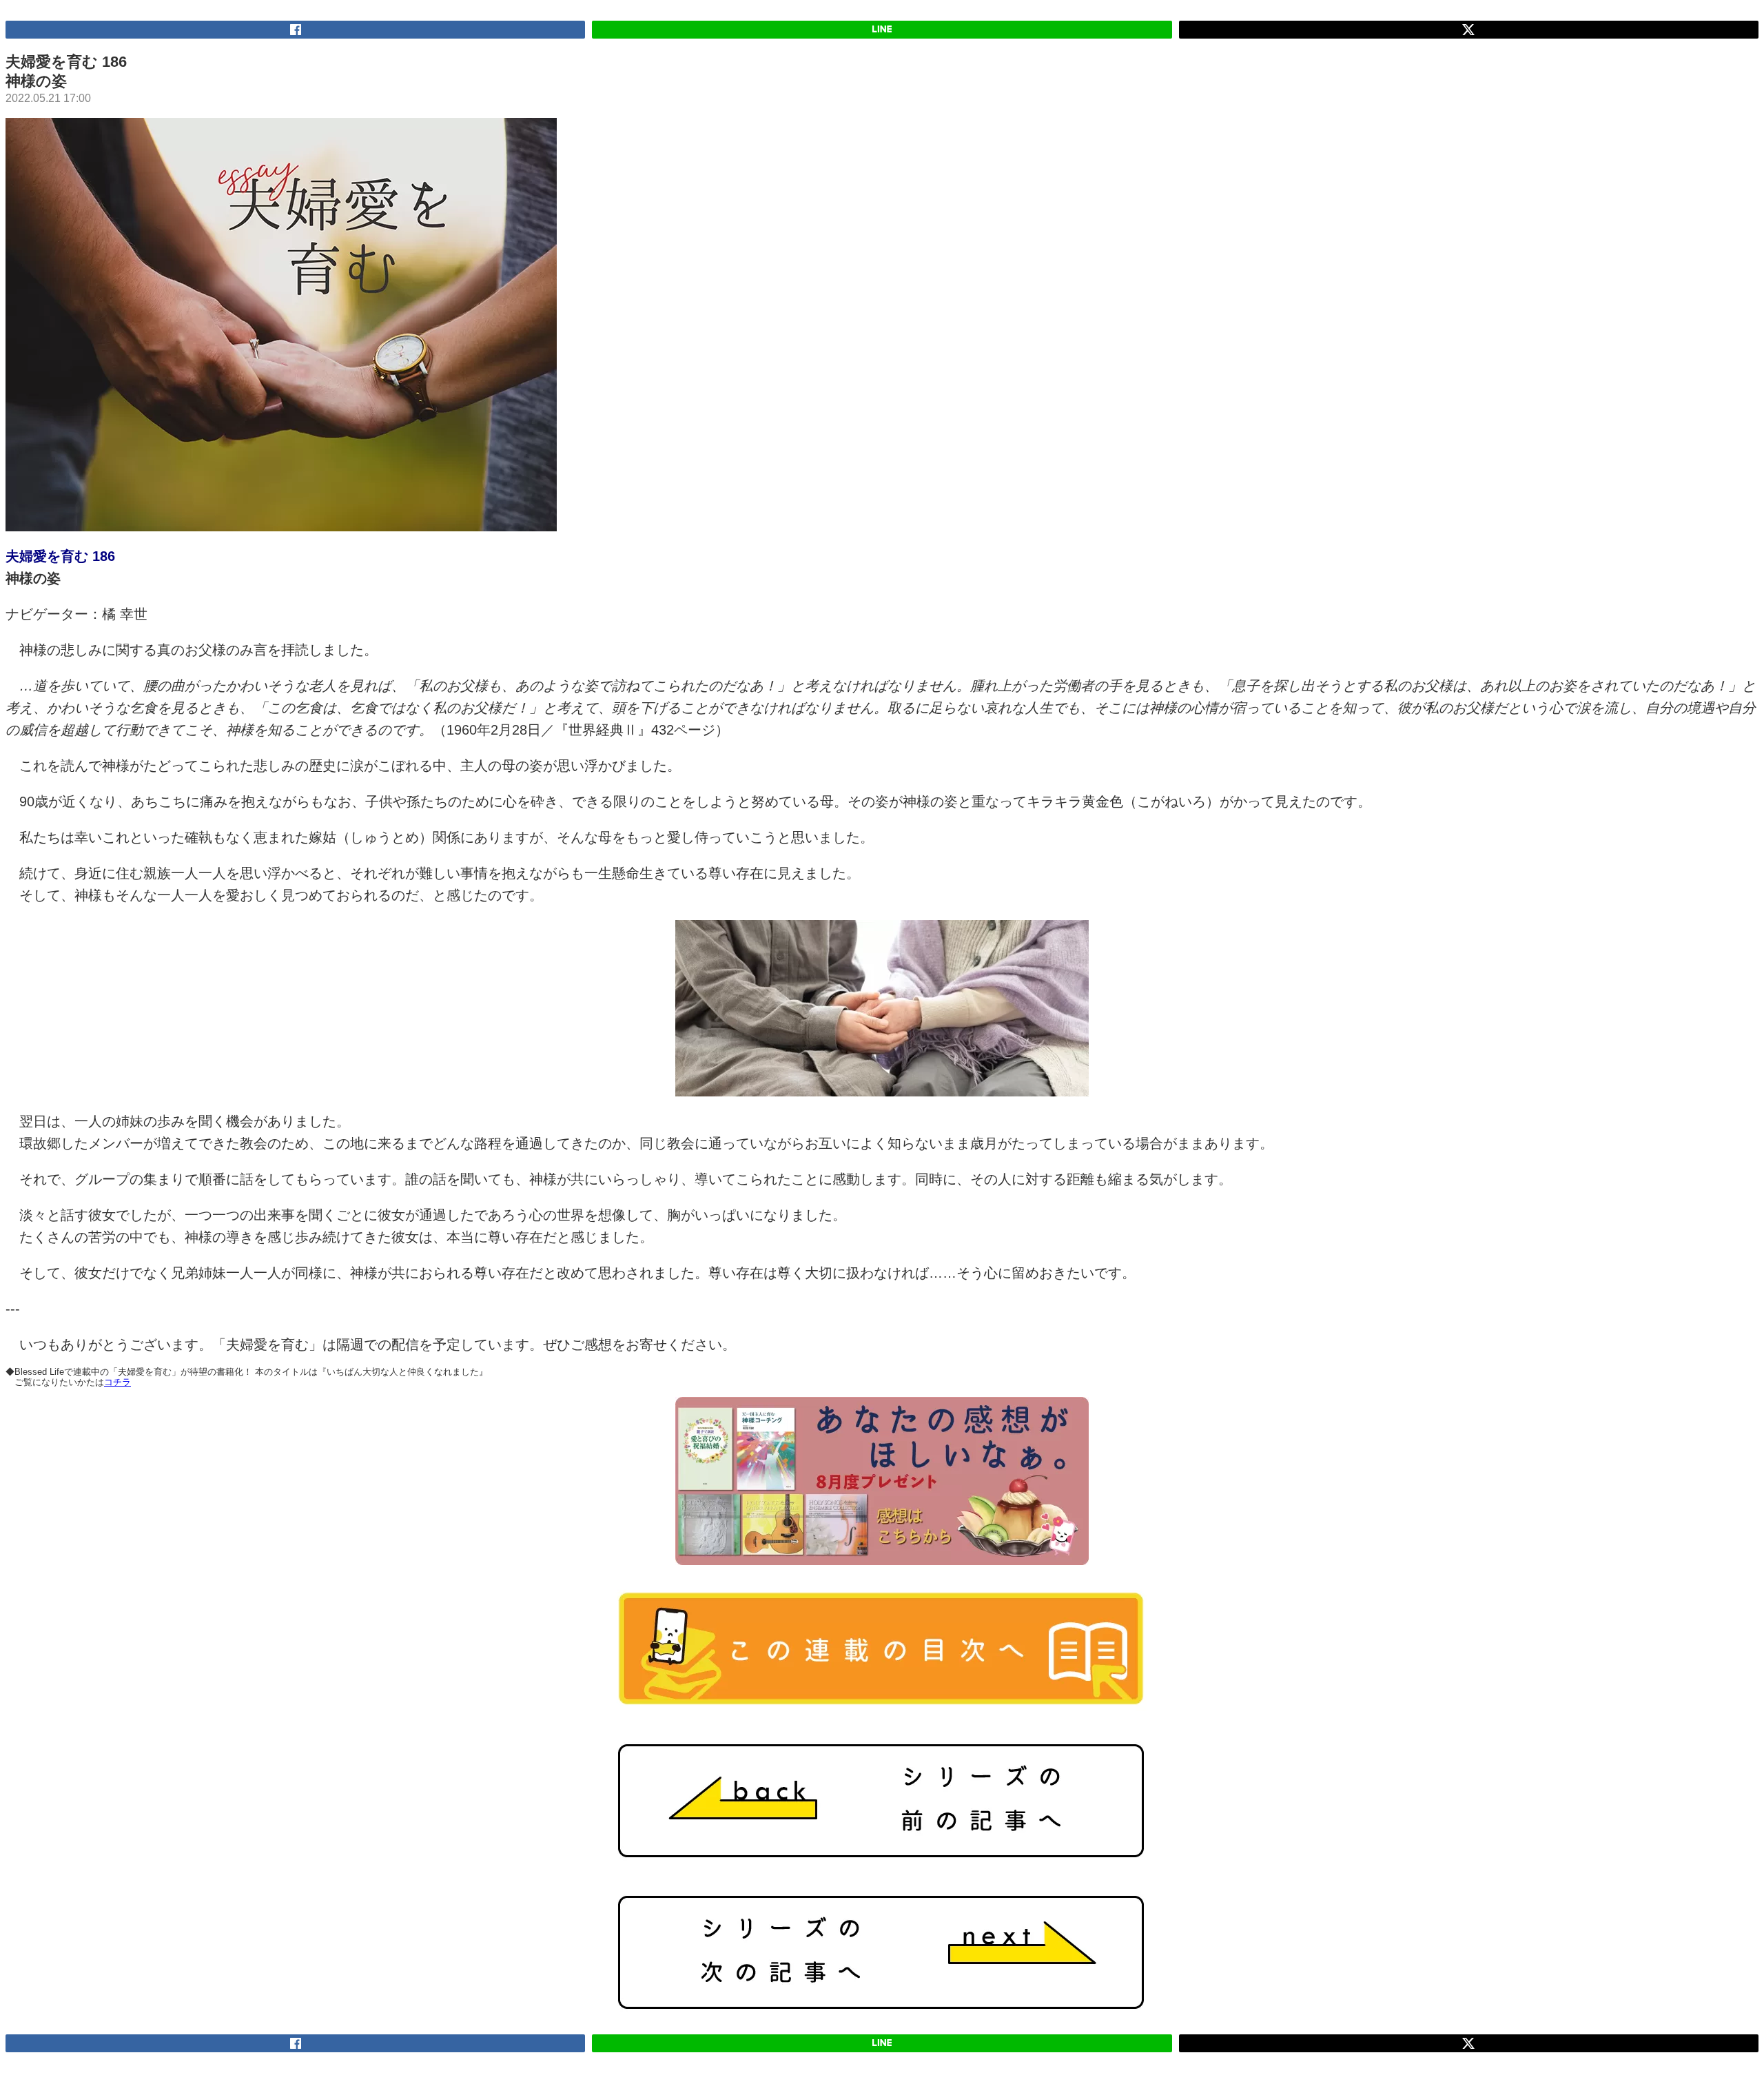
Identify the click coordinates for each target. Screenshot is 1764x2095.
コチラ (117, 1382)
